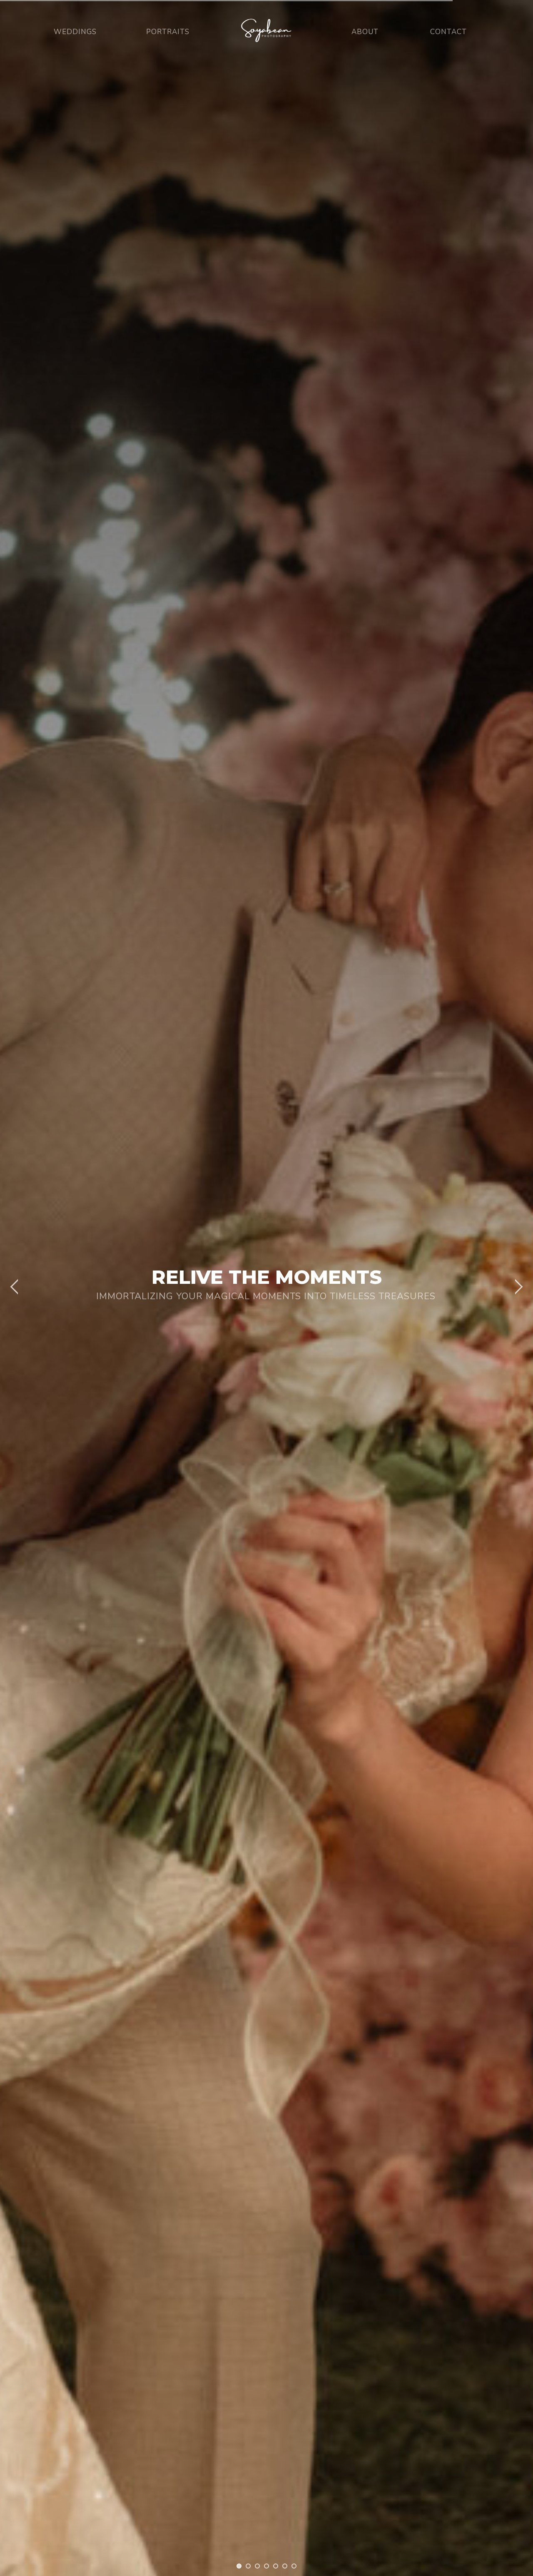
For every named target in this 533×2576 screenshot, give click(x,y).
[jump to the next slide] (518, 1288)
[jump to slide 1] (239, 2566)
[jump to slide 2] (248, 2566)
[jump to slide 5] (276, 2566)
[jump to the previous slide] (15, 1288)
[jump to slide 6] (285, 2566)
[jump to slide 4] (266, 2566)
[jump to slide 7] (294, 2566)
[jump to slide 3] (257, 2566)
